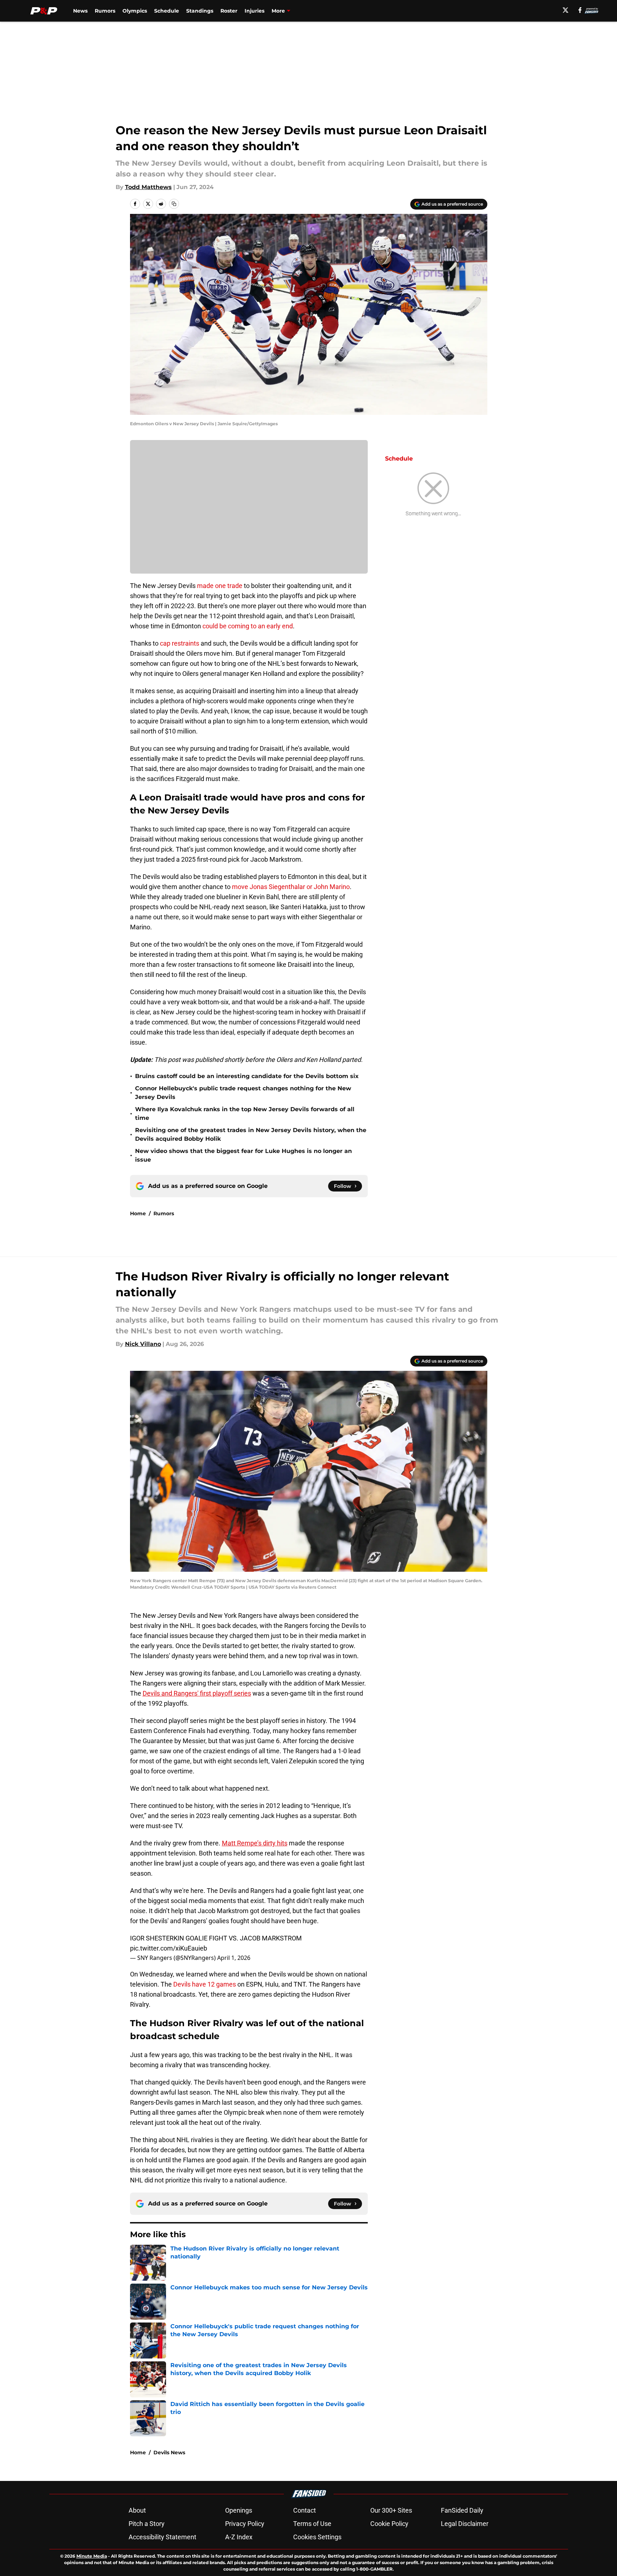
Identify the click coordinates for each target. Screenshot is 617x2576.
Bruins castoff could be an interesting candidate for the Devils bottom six (247, 1076)
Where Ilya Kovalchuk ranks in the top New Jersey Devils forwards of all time (245, 1114)
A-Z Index (239, 2537)
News (80, 11)
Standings (200, 11)
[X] (565, 10)
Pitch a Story (147, 2524)
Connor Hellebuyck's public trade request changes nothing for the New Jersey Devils (243, 1093)
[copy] (174, 204)
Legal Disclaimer (465, 2524)
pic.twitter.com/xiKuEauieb (169, 1948)
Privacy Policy (245, 2524)
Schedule (167, 11)
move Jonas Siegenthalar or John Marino (291, 887)
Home (138, 1213)
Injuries (254, 11)
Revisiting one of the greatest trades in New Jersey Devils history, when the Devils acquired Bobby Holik (251, 1134)
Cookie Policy (389, 2524)
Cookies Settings (317, 2537)
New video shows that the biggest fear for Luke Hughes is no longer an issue (243, 1155)
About (137, 2510)
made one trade (220, 586)
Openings (239, 2510)
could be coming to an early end (248, 626)
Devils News (169, 2452)
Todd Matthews (148, 187)
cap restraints (180, 643)
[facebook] (580, 10)
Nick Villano (143, 1344)
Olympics (135, 11)
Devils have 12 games (205, 1984)
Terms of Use (312, 2524)
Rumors (105, 11)
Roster (229, 11)
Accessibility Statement (162, 2537)
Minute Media (92, 2556)
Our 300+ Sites (391, 2510)
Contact (305, 2510)
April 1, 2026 (234, 1958)
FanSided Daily (462, 2510)
